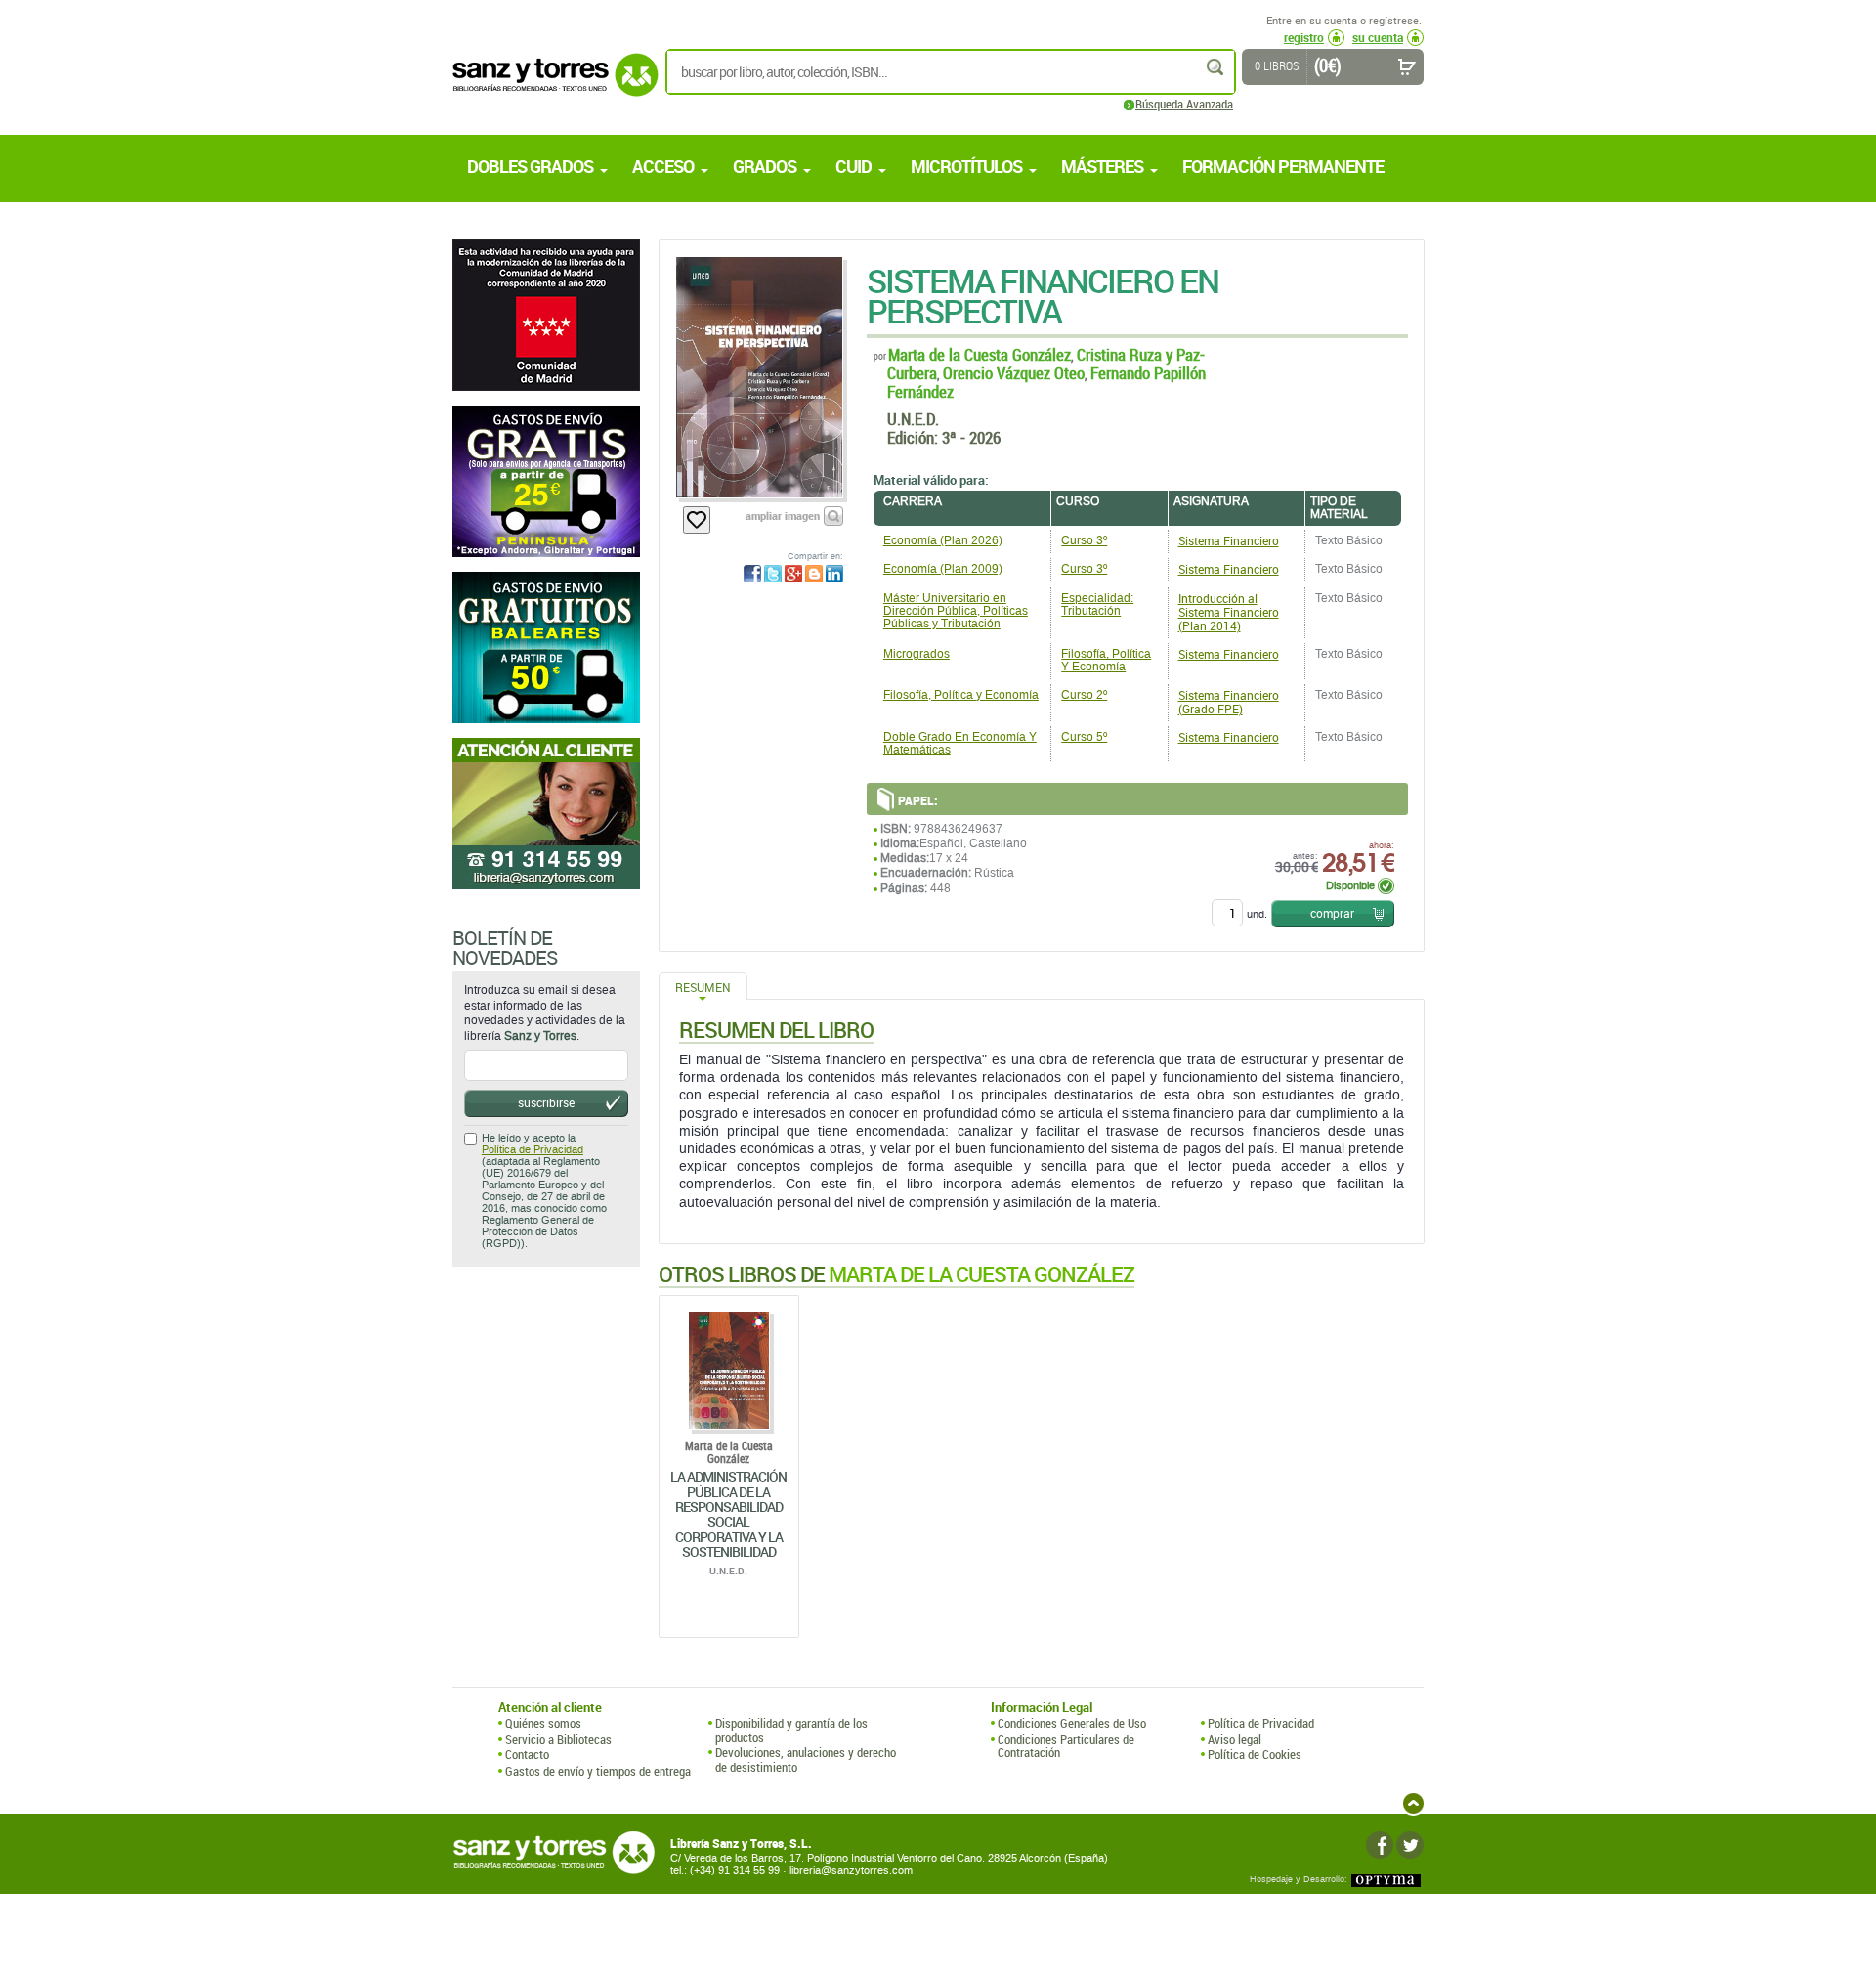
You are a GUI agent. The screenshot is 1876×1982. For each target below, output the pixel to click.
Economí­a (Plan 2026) (943, 540)
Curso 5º (1084, 737)
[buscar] (1216, 67)
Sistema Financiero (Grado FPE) (1229, 702)
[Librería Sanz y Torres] (550, 86)
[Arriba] (1413, 1804)
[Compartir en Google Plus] (793, 574)
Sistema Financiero (1229, 540)
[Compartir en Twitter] (773, 574)
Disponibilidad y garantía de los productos (791, 1730)
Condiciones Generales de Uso (1072, 1723)
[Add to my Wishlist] (697, 520)
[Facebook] (1380, 1845)
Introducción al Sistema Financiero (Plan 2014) (1229, 612)
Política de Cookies (1255, 1754)
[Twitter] (1410, 1845)
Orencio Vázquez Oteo (1014, 373)
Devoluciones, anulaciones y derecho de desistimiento (806, 1760)
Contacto (527, 1754)
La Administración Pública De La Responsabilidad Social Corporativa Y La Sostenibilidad (728, 1514)
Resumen (703, 987)
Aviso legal (1235, 1739)
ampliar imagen (783, 516)
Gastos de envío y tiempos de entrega (598, 1771)
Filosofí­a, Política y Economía (961, 695)
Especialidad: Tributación (1097, 604)
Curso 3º (1084, 540)
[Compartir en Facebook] (752, 574)
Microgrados (917, 654)
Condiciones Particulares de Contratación (1066, 1746)
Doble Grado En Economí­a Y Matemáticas (960, 743)
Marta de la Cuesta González (980, 354)
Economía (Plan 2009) (943, 569)
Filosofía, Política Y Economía (1106, 660)
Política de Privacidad (533, 1150)
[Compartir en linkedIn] (834, 574)
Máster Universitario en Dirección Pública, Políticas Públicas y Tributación (956, 611)
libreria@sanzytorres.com (851, 1870)
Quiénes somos (543, 1723)
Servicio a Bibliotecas (558, 1739)
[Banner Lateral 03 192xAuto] (546, 814)
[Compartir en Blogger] (814, 574)
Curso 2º (1084, 695)
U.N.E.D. (913, 419)
